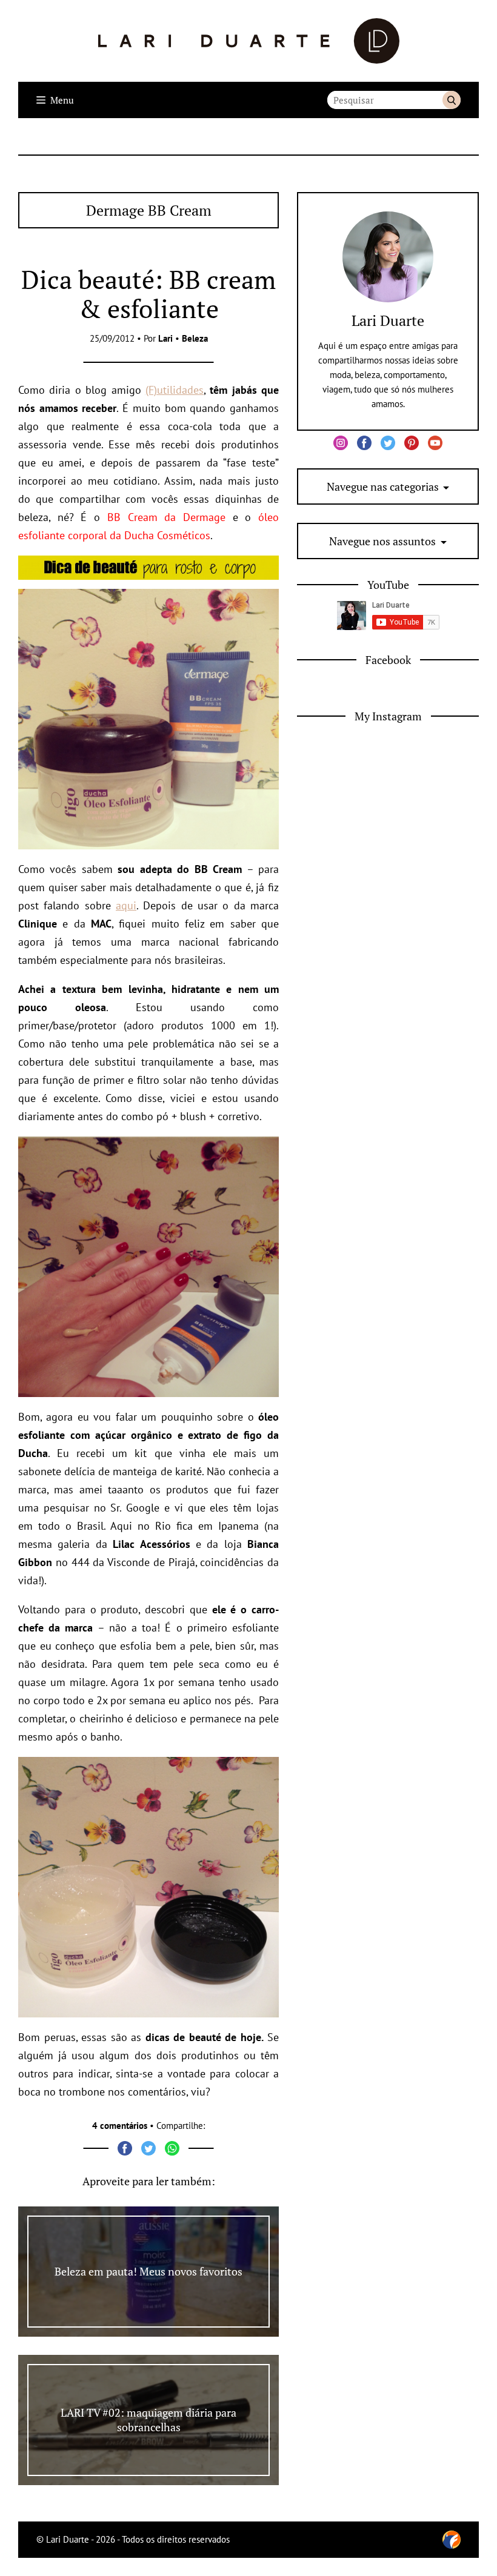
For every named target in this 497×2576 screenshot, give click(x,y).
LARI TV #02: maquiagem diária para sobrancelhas (148, 2420)
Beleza (195, 338)
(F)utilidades (175, 390)
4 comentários (120, 2126)
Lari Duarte (388, 320)
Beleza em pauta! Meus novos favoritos (148, 2271)
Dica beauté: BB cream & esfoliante (148, 294)
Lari (165, 338)
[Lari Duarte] (249, 41)
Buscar (452, 100)
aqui (126, 905)
